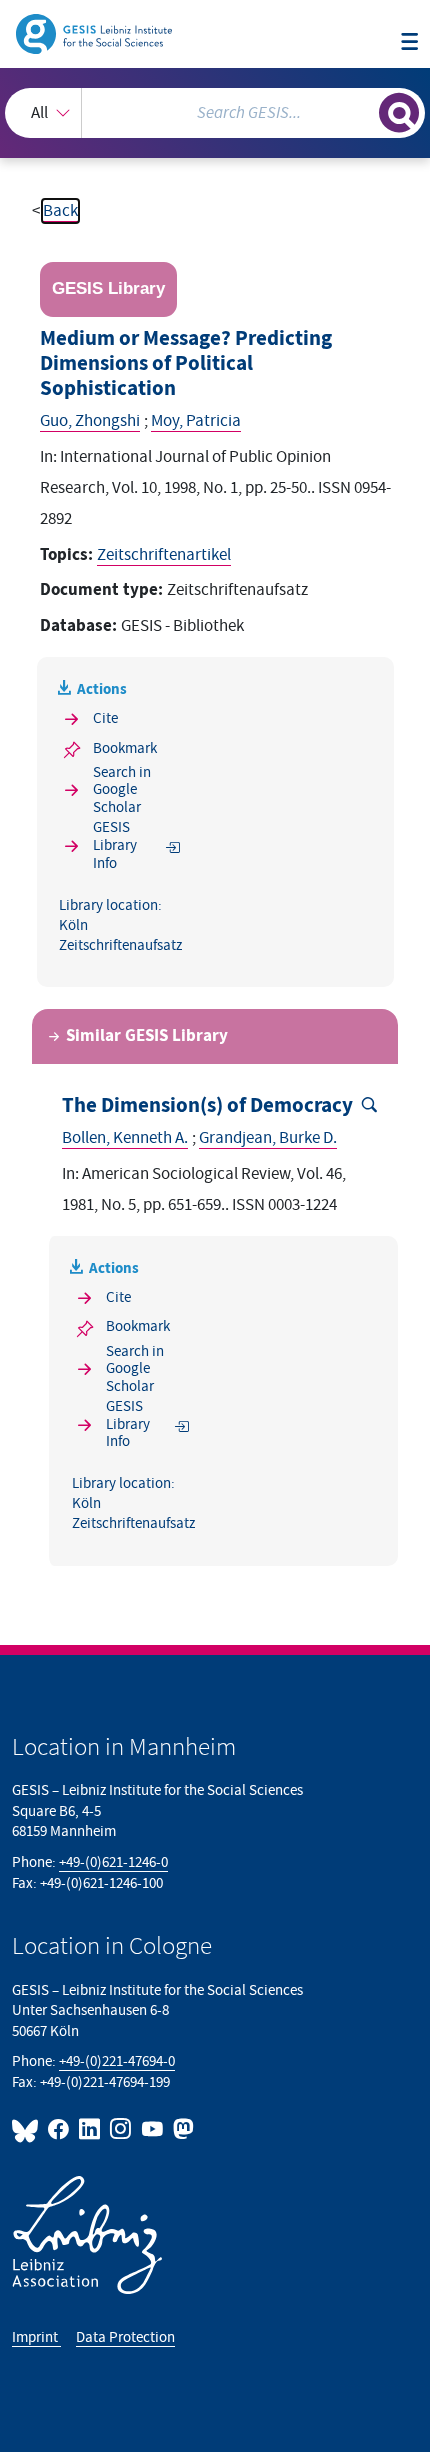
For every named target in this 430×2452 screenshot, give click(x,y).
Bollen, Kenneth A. (125, 1138)
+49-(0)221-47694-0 (117, 2061)
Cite (105, 718)
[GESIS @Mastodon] (181, 2129)
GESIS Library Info (115, 845)
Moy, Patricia (196, 421)
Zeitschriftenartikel (164, 555)
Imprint (36, 2337)
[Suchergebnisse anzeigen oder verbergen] (399, 113)
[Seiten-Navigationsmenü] (409, 43)
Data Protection (125, 2337)
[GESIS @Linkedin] (90, 2129)
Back (60, 211)
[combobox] (215, 113)
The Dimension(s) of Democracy (207, 1106)
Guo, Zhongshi (90, 421)
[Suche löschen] (363, 110)
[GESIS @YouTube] (152, 2129)
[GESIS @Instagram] (121, 2129)
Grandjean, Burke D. (268, 1138)
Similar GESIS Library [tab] (147, 1036)
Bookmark (125, 748)
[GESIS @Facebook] (59, 2129)
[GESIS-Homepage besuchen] (95, 33)
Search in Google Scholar (122, 790)
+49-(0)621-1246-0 (113, 1862)
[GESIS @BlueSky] (28, 2129)
